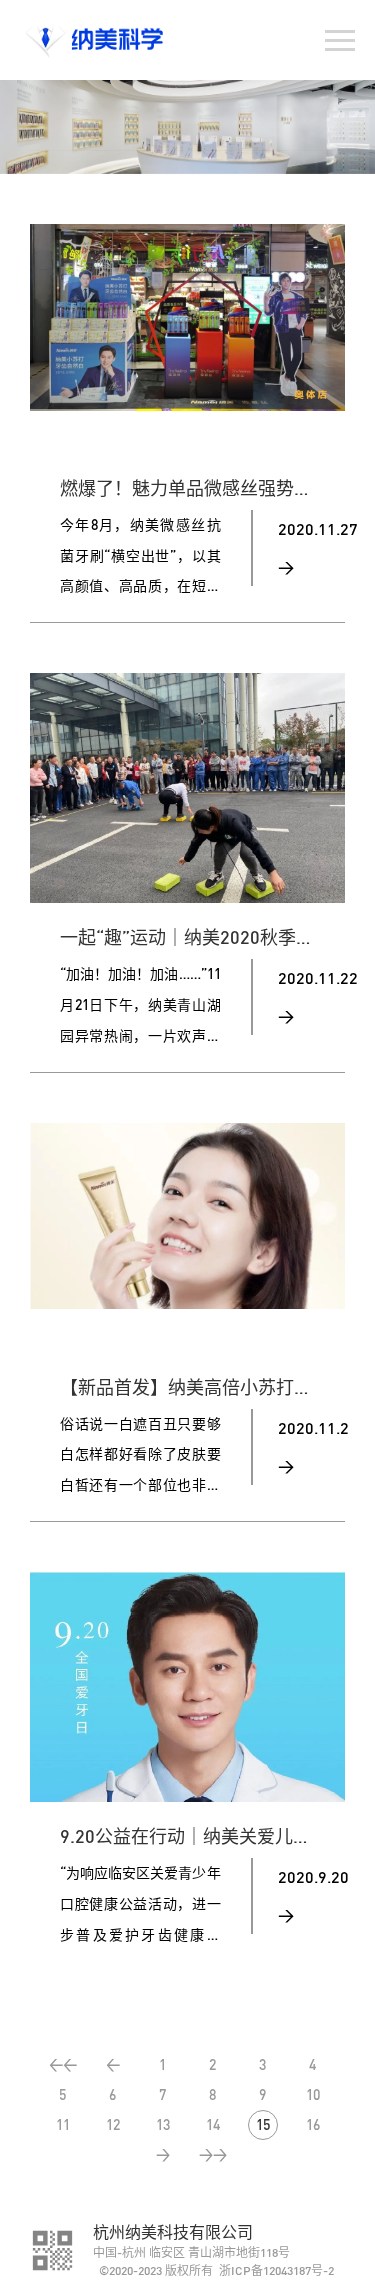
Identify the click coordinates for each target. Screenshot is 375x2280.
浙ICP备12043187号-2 (276, 2270)
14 (213, 2124)
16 (313, 2124)
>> (213, 2154)
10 (313, 2094)
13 (163, 2124)
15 (263, 2124)
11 (63, 2124)
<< (63, 2064)
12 (113, 2124)
